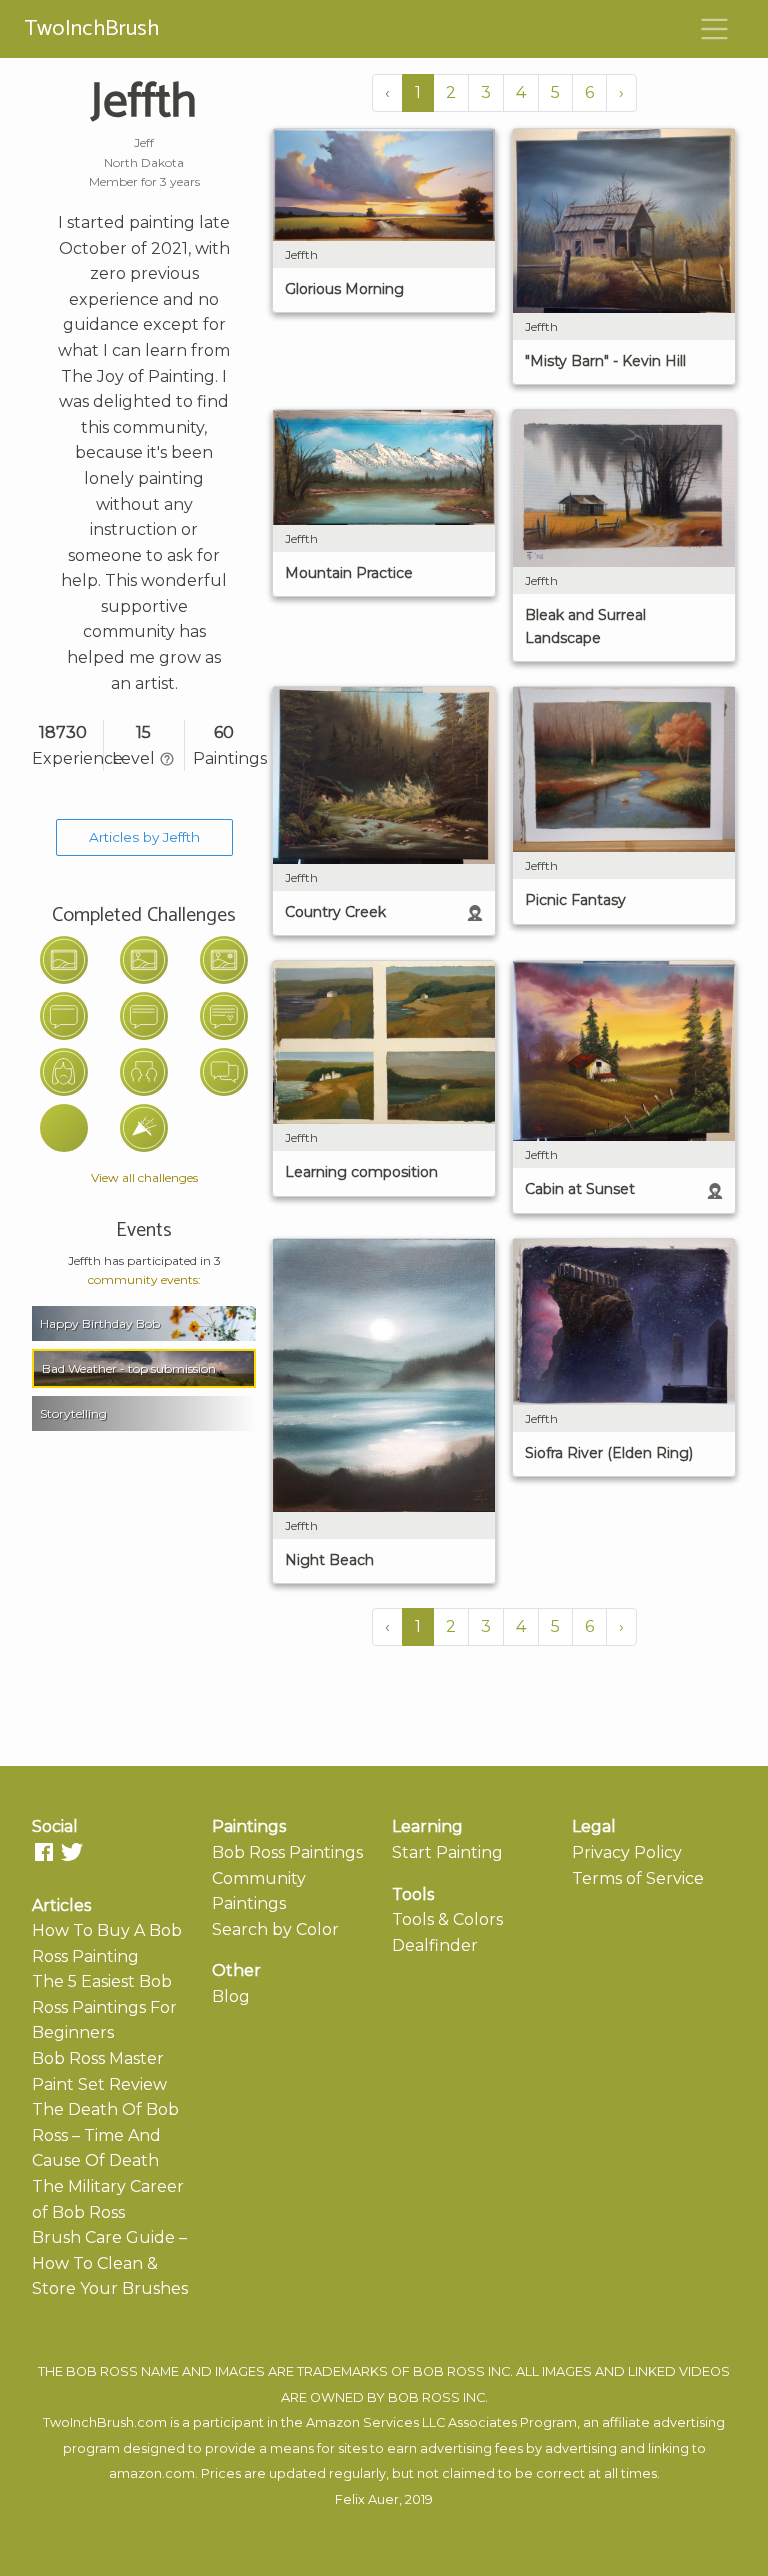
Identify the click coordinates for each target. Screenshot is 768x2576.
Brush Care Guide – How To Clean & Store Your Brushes (110, 2263)
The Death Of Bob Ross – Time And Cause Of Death (105, 2135)
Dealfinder (435, 1945)
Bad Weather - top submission (129, 1368)
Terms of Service (638, 1878)
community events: (144, 1279)
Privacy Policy (627, 1852)
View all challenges (144, 1177)
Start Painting (447, 1852)
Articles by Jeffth (144, 837)
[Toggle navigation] (715, 29)
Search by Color (275, 1929)
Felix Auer (367, 2499)
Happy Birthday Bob (100, 1323)
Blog (231, 1996)
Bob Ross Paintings (287, 1852)
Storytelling (73, 1413)
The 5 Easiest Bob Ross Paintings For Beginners (104, 2007)
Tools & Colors (447, 1919)
